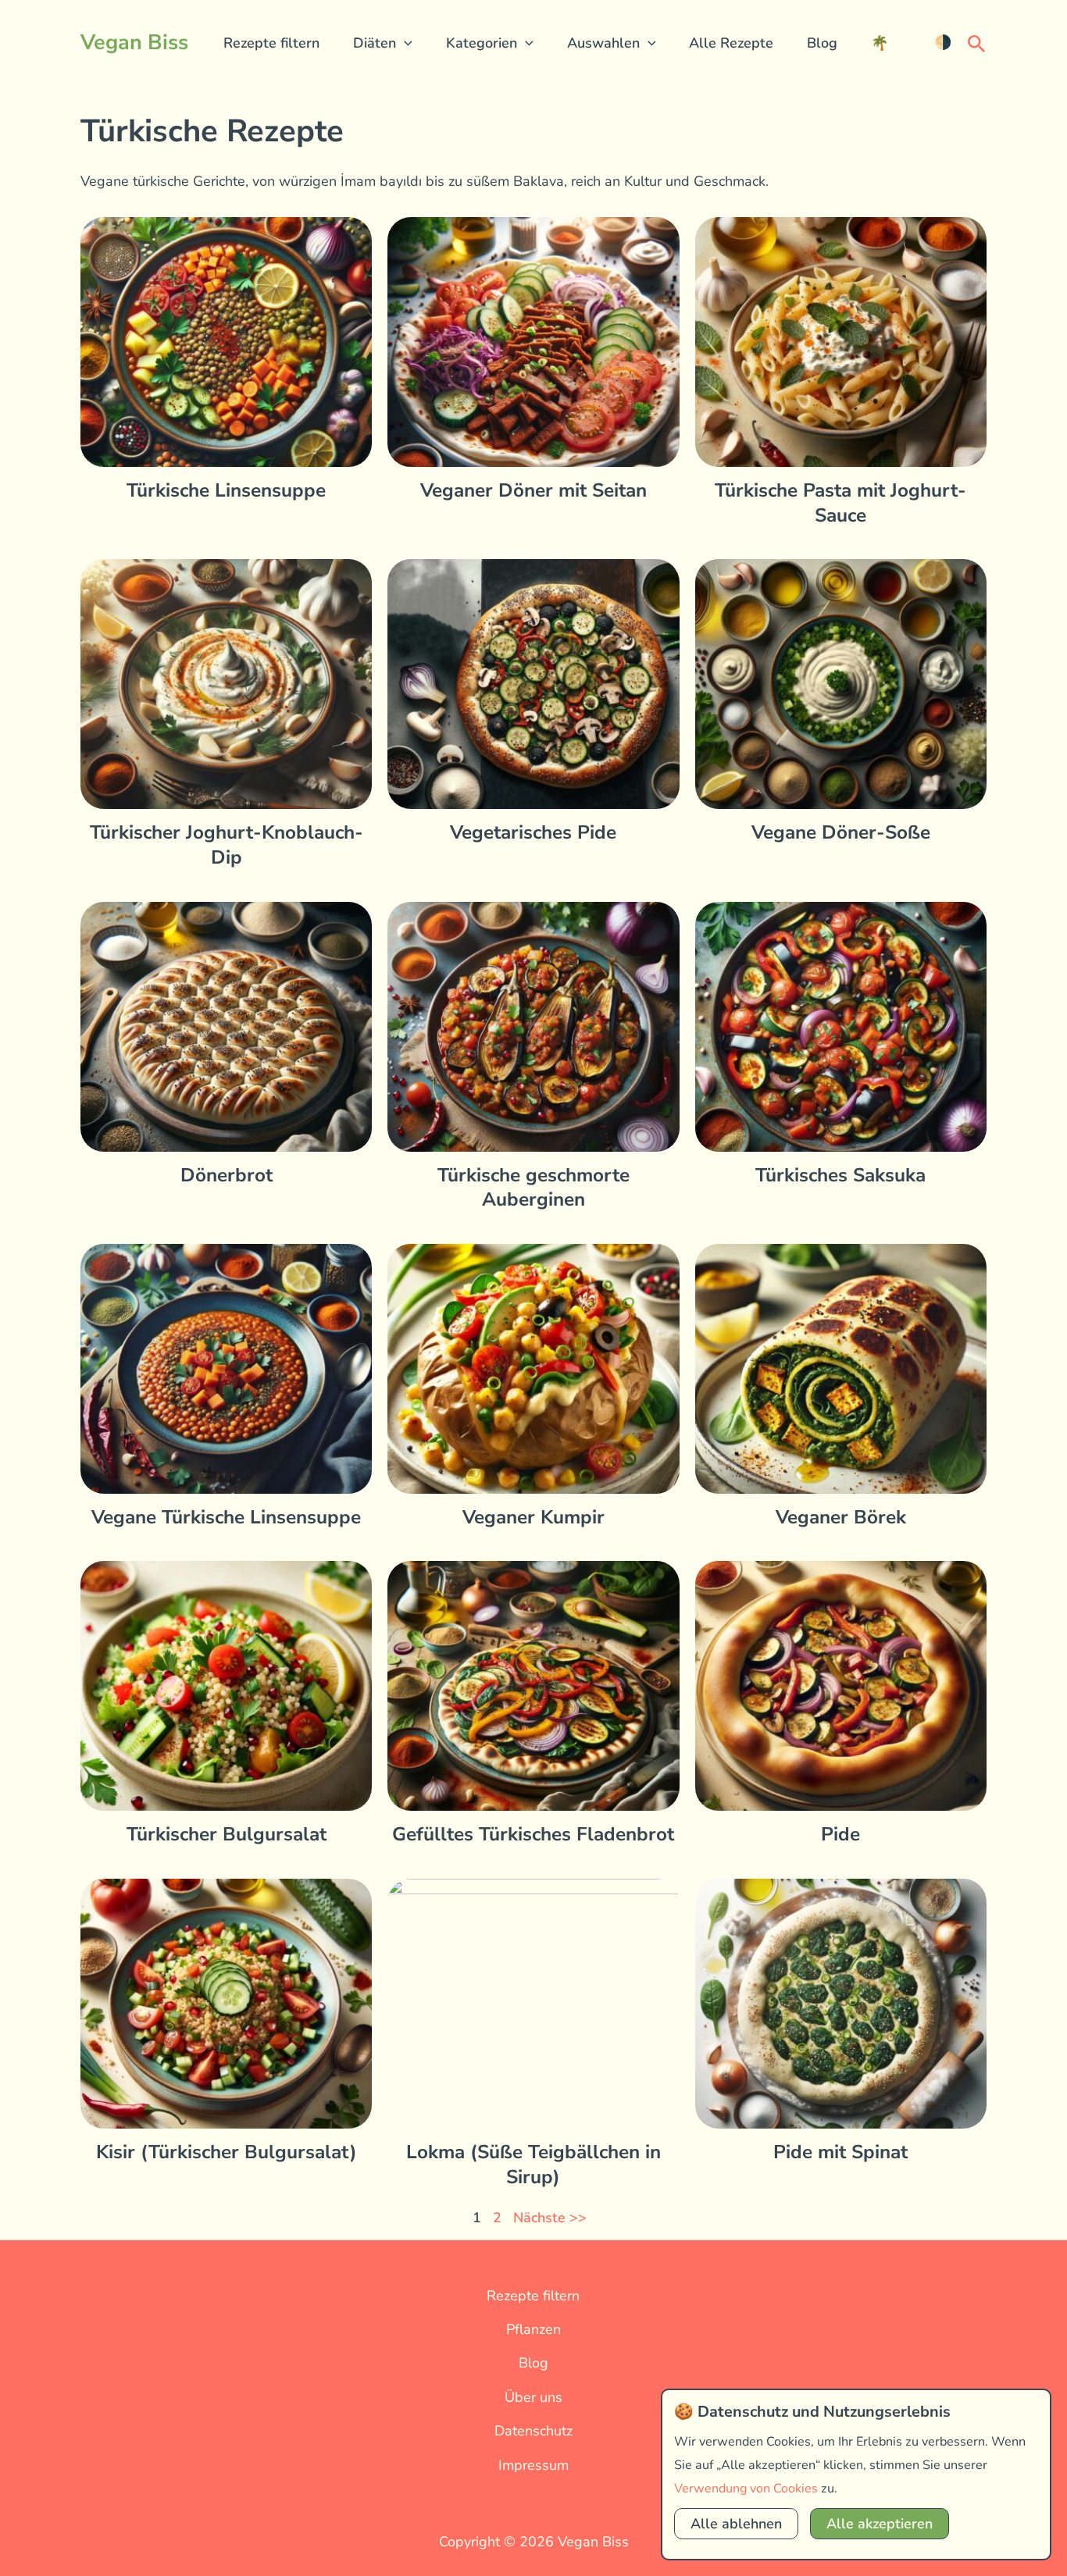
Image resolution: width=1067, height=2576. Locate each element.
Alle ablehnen (736, 2524)
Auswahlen (603, 43)
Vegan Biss (134, 43)
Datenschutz (533, 2431)
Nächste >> (550, 2218)
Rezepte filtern (271, 43)
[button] (404, 43)
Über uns (533, 2397)
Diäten (375, 43)
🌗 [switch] (943, 42)
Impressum (533, 2465)
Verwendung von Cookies (746, 2489)
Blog (822, 43)
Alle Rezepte (731, 43)
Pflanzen (533, 2329)
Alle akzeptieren (880, 2524)
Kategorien (482, 43)
